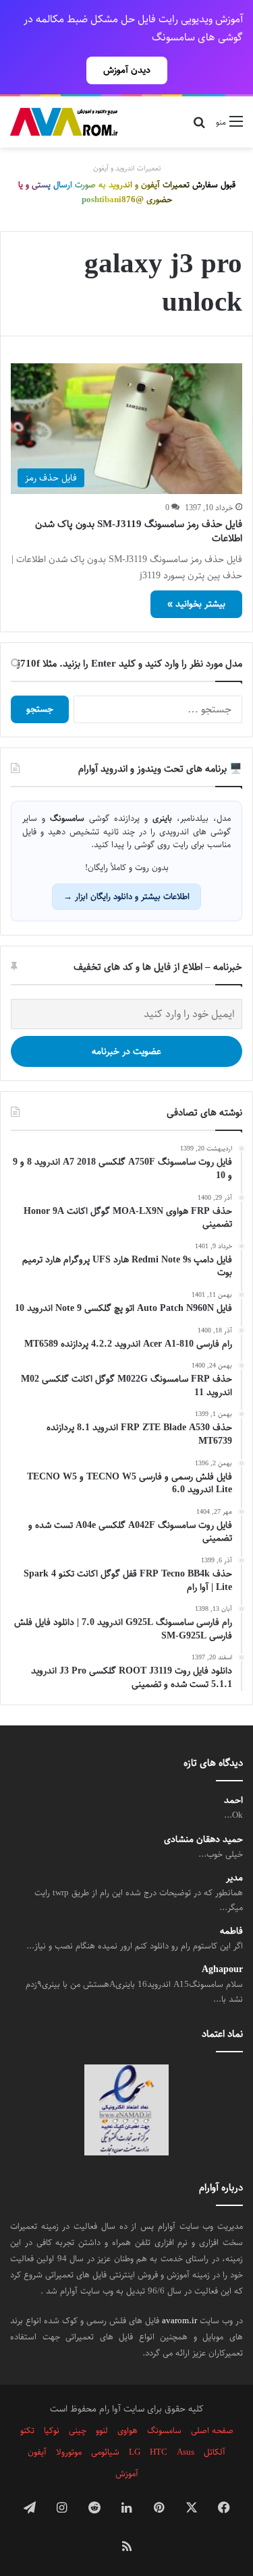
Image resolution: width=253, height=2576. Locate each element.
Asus (186, 2452)
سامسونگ (164, 2430)
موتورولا (69, 2452)
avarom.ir (179, 2321)
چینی (78, 2430)
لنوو (102, 2430)
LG (135, 2452)
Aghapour (222, 1970)
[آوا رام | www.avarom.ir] (64, 122)
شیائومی (105, 2452)
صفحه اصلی (212, 2430)
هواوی (128, 2430)
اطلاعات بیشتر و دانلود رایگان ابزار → (126, 896)
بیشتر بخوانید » (196, 604)
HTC (159, 2452)
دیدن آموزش (127, 70)
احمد (233, 1801)
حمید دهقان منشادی (203, 1840)
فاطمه (231, 1931)
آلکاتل (215, 2452)
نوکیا (52, 2430)
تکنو (27, 2430)
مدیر (234, 1878)
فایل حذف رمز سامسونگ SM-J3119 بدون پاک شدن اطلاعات (139, 531)
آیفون (37, 2452)
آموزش (127, 2474)
